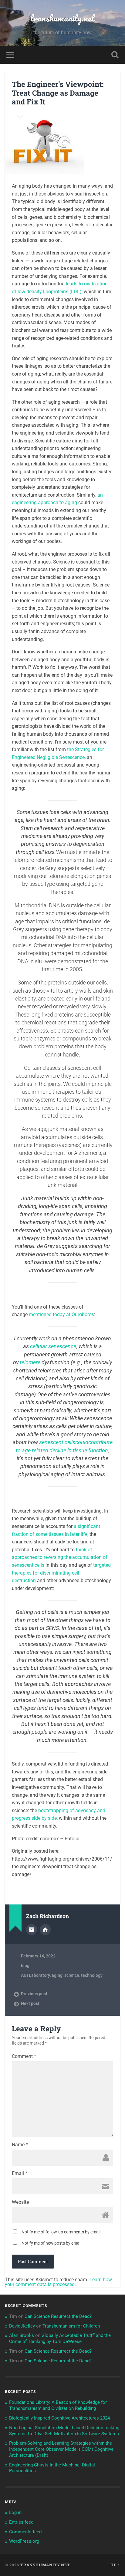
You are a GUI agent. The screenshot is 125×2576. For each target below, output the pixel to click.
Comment (24, 2056)
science (72, 1975)
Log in (15, 2512)
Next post (30, 2003)
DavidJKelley (22, 2326)
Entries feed (21, 2522)
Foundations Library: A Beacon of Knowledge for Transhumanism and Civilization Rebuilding (58, 2405)
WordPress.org (24, 2541)
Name (20, 2145)
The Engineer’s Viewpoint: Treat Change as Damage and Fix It (58, 93)
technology (92, 1975)
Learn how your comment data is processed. (58, 2282)
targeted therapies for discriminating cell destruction (61, 1573)
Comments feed (25, 2532)
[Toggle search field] (115, 55)
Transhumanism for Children (71, 2326)
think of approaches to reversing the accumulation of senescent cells (60, 1557)
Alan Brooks (22, 2335)
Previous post (34, 1994)
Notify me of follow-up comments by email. (62, 2232)
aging (57, 1975)
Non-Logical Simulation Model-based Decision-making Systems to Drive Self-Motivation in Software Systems (64, 2431)
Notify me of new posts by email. (52, 2243)
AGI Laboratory (35, 1975)
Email (20, 2173)
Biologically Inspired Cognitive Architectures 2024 (59, 2418)
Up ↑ (115, 2565)
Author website (45, 1930)
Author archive (32, 1930)
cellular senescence (53, 1346)
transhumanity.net (63, 18)
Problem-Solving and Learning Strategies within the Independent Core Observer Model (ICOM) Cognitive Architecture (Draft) (61, 2449)
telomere (30, 1362)
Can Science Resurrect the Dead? (58, 2316)
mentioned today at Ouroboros (61, 1314)
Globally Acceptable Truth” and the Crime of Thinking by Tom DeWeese (60, 2338)
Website (20, 2202)
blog (25, 1966)
